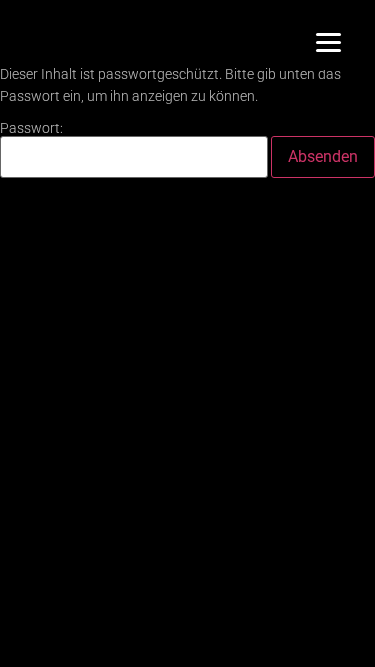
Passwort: (31, 129)
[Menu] (328, 42)
